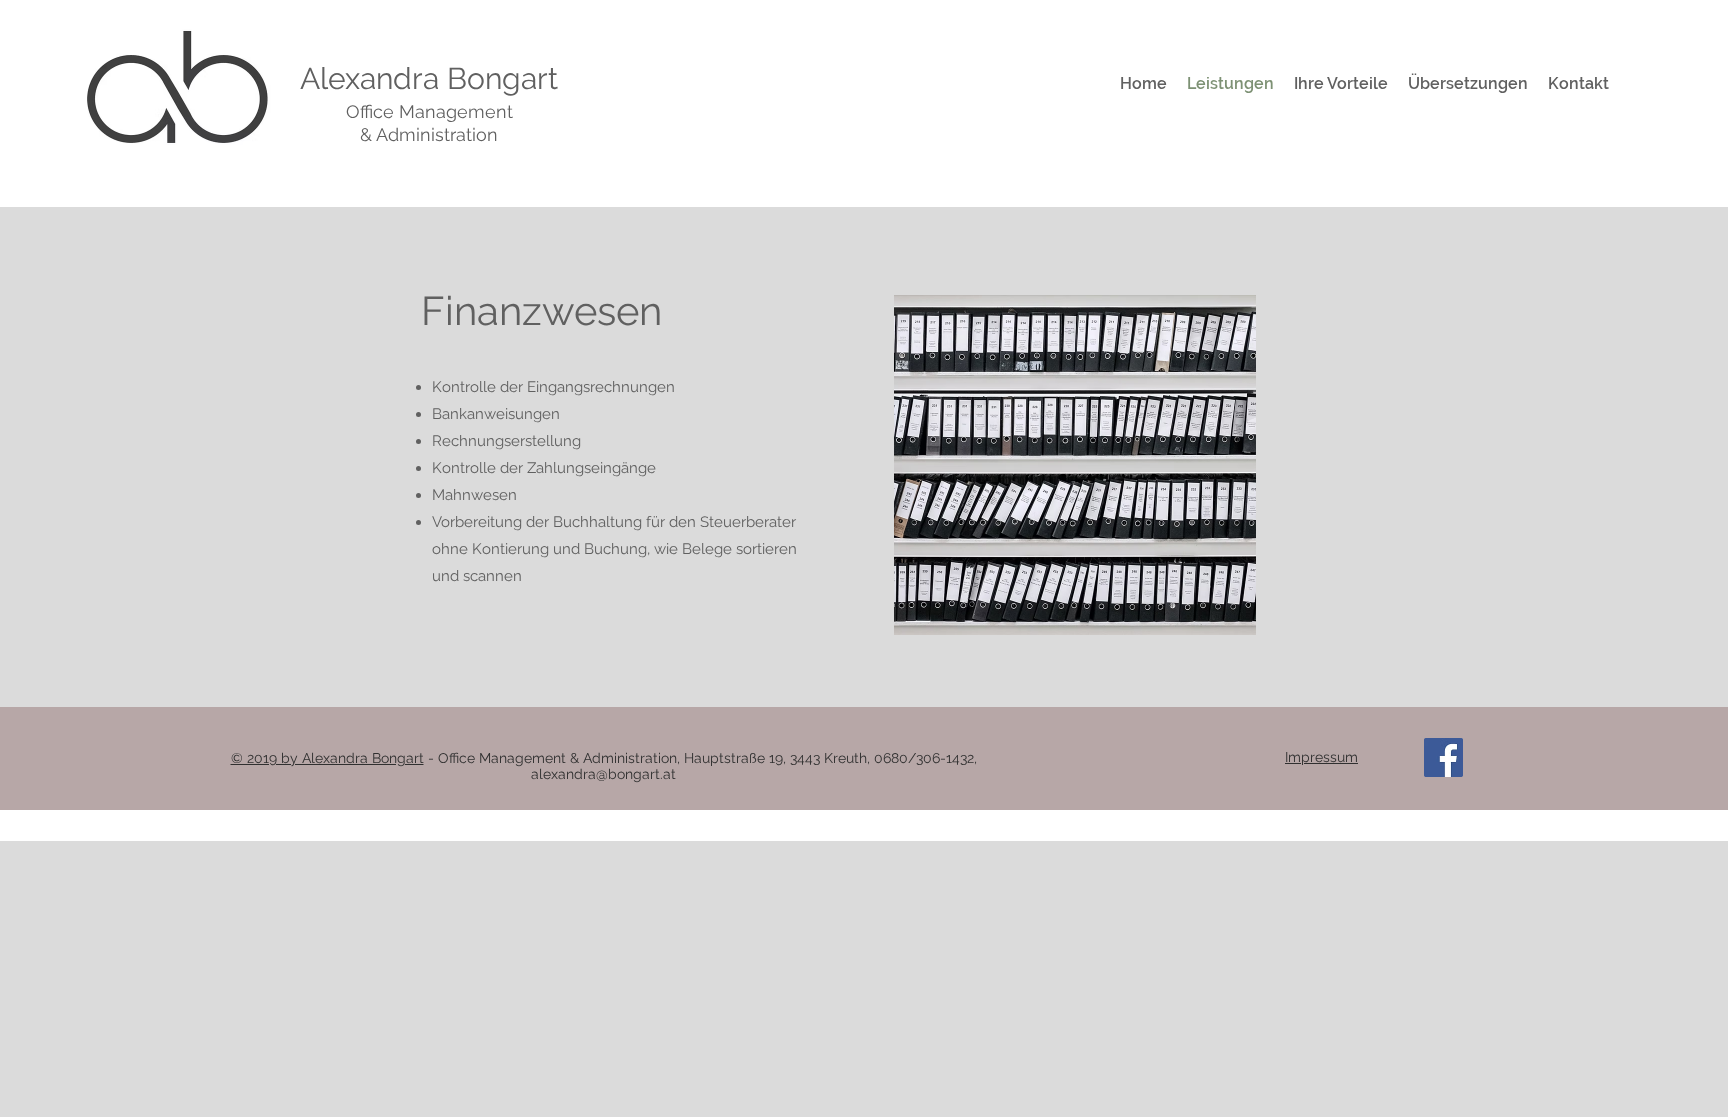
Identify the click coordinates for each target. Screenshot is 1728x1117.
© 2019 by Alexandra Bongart (327, 758)
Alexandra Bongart (429, 78)
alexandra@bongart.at (603, 774)
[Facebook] (1443, 757)
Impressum (1321, 757)
